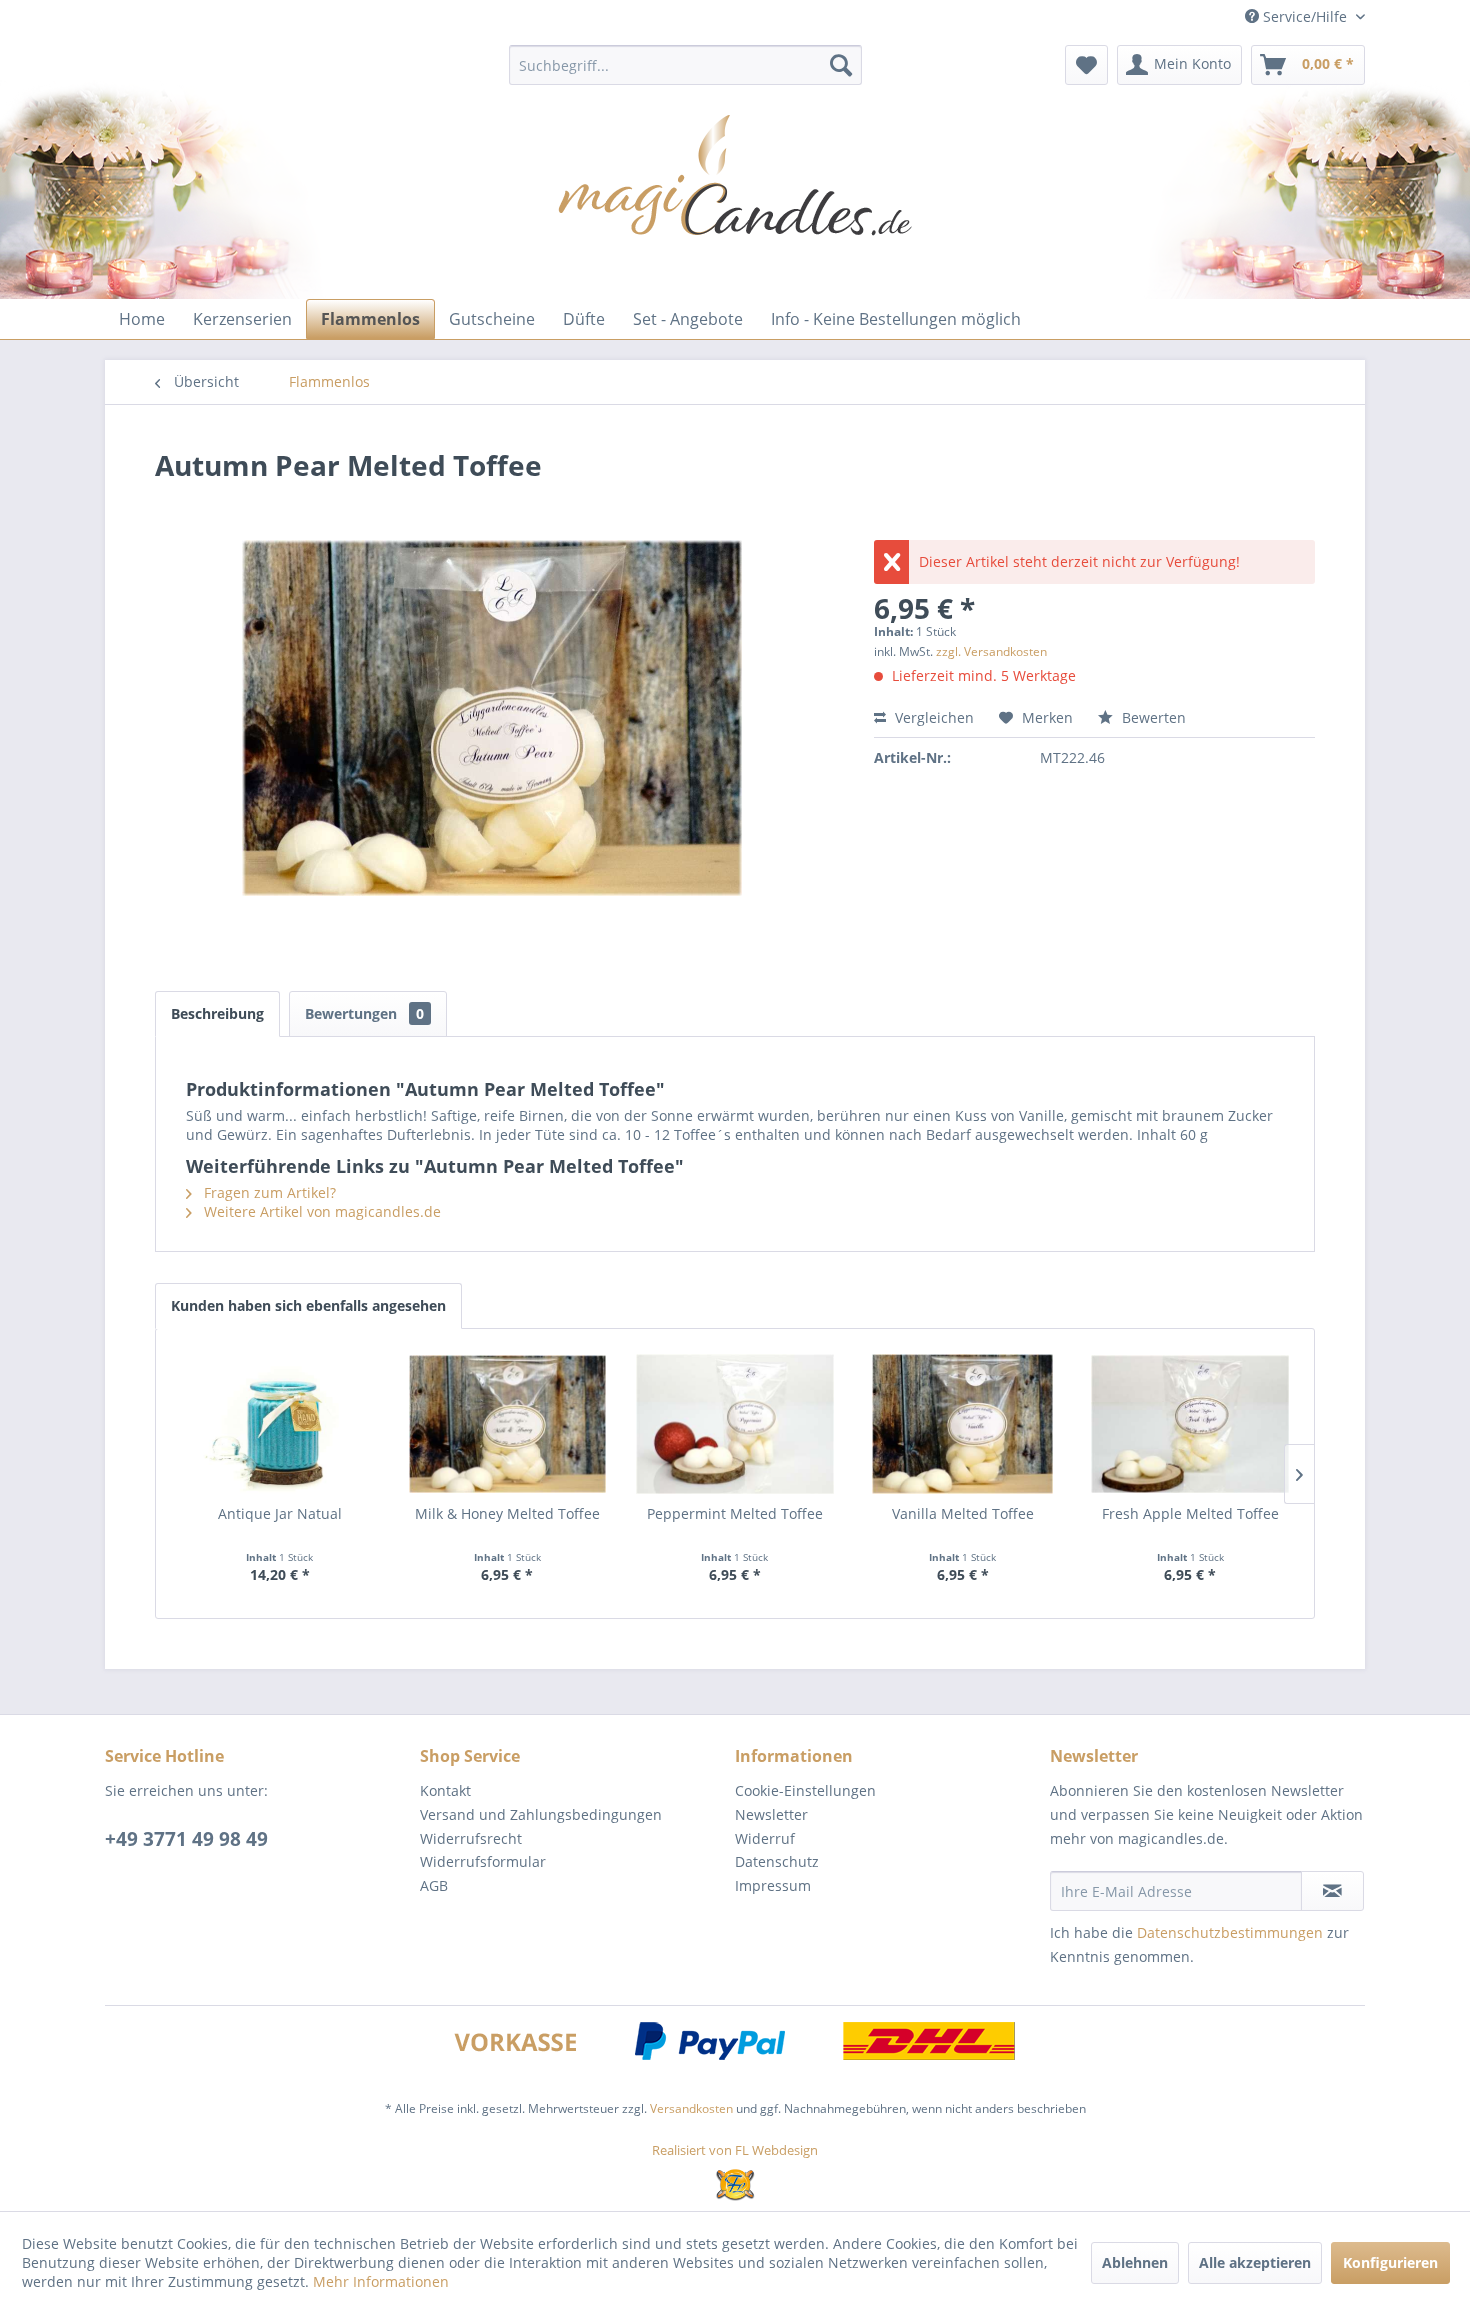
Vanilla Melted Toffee (963, 1513)
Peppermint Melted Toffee (735, 1513)
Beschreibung (217, 1013)
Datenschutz (777, 1861)
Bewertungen (364, 1013)
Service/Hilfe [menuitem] (1305, 16)
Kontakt (445, 1790)
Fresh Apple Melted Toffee (1190, 1513)
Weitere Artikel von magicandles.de (320, 1211)
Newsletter (771, 1814)
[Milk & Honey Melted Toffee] (508, 1424)
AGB (434, 1885)
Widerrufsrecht (471, 1838)
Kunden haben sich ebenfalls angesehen (308, 1305)
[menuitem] (685, 65)
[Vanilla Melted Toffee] (963, 1424)
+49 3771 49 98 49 (186, 1839)
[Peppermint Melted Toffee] (735, 1424)
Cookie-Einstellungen (805, 1790)
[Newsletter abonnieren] (1332, 1891)
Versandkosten (691, 2108)
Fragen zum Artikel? (268, 1192)
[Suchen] (841, 65)
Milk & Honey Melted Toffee (507, 1513)
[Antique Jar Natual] (280, 1424)
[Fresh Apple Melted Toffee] (1190, 1424)
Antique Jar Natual (280, 1513)
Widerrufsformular (483, 1861)
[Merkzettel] (1086, 65)
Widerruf (765, 1838)
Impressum (773, 1885)
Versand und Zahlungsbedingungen (541, 1814)
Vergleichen (932, 717)
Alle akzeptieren (1255, 2262)
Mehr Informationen (381, 2281)
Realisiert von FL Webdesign (735, 2150)
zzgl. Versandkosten (991, 651)
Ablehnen (1135, 2262)
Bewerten (1152, 717)
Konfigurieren (1390, 2262)
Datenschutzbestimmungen (1230, 1932)
